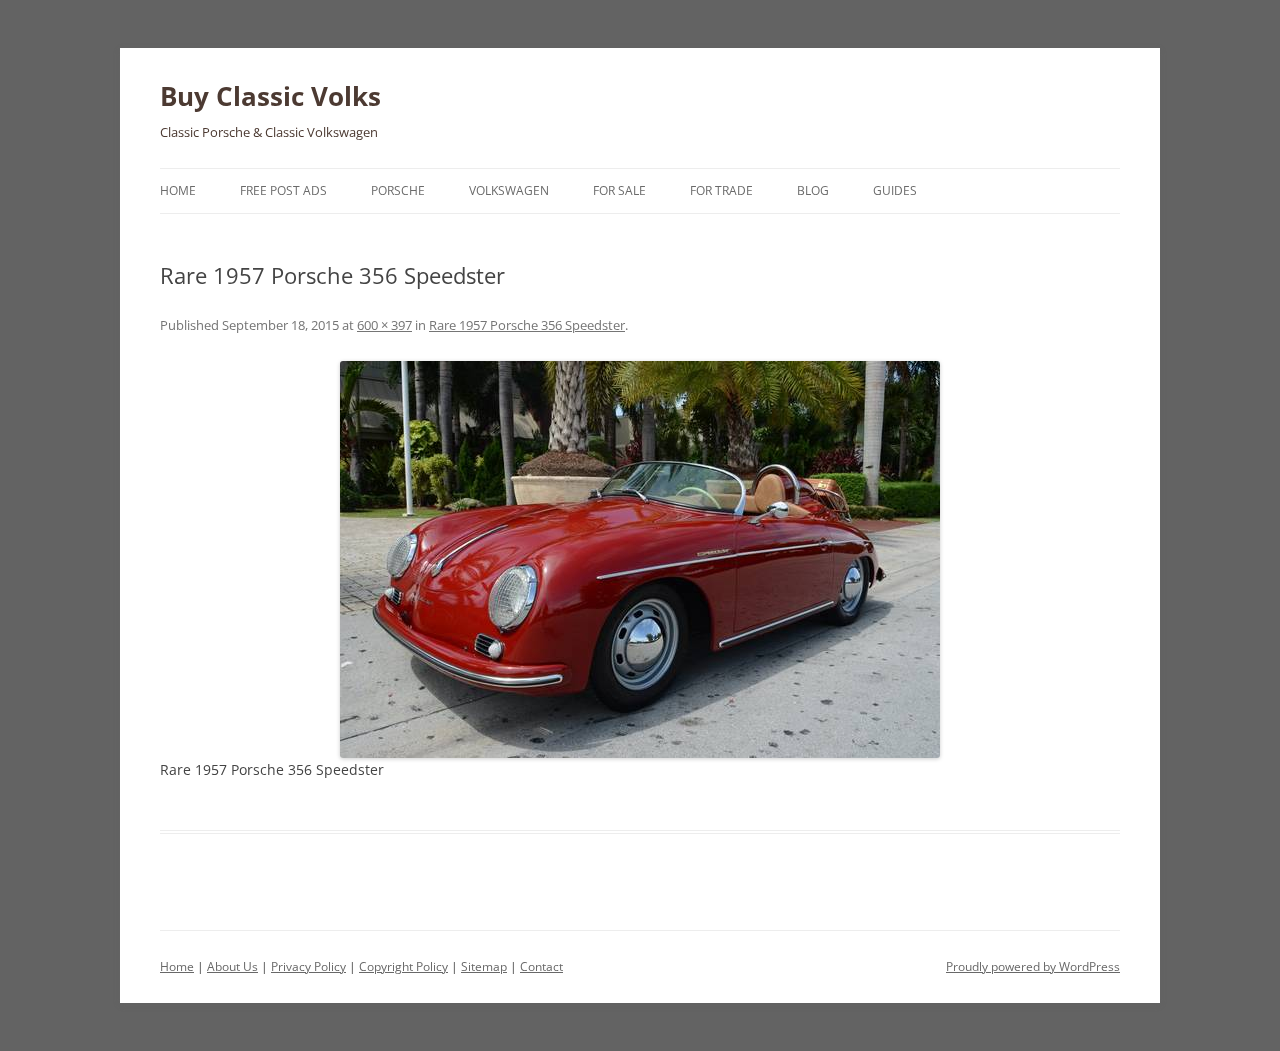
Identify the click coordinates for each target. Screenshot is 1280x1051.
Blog (813, 190)
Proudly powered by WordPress (1033, 966)
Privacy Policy (308, 966)
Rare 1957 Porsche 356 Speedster (527, 325)
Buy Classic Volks (270, 96)
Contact (541, 966)
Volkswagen (509, 190)
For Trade (721, 190)
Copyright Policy (403, 966)
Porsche (398, 190)
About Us (232, 966)
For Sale (619, 190)
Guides (895, 190)
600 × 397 (384, 325)
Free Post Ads (283, 190)
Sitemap (484, 966)
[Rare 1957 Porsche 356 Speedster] (640, 559)
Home (178, 190)
